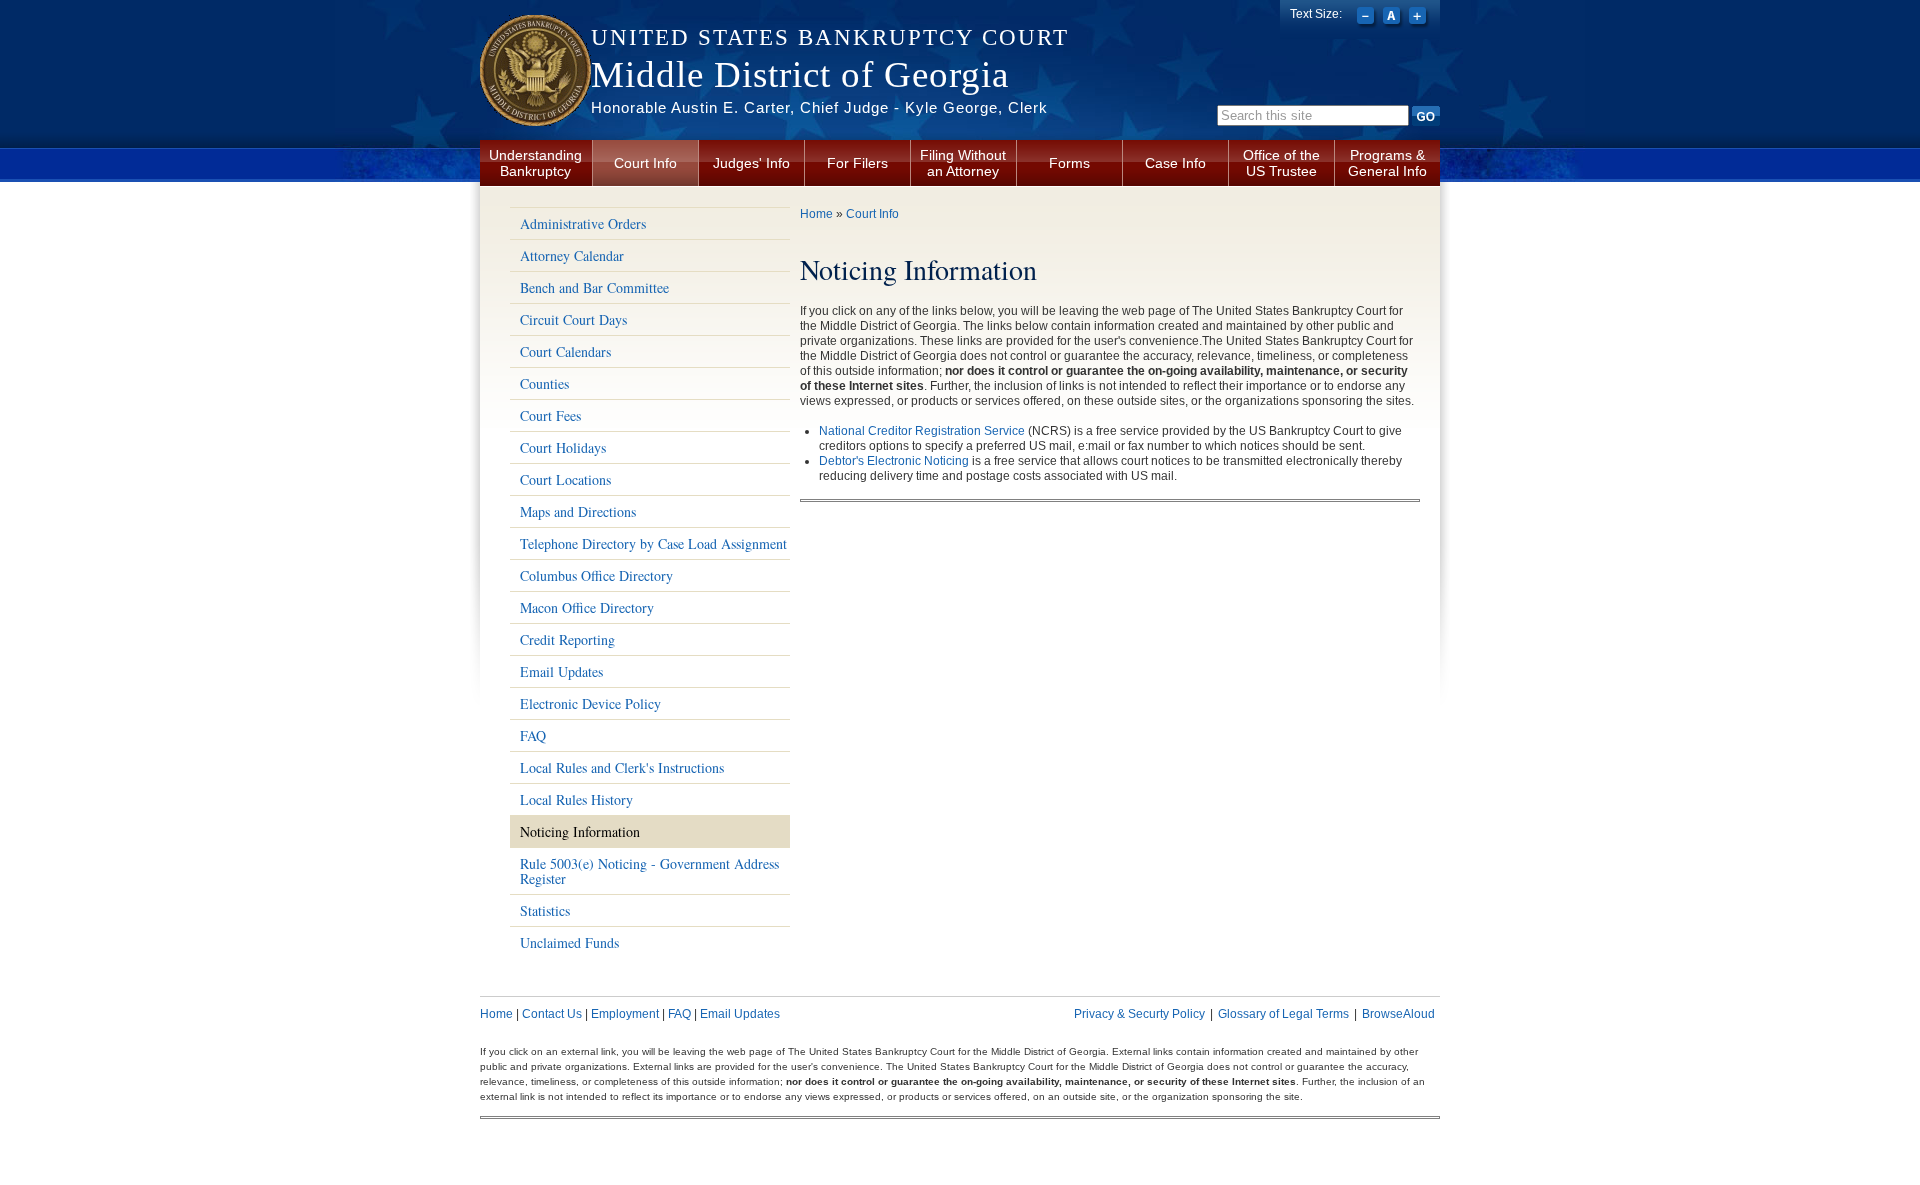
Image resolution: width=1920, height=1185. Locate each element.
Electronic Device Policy (590, 703)
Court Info (645, 163)
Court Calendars (565, 351)
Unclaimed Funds (569, 942)
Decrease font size (1367, 18)
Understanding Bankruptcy (535, 163)
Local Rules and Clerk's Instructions (622, 767)
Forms (1069, 163)
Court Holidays (563, 447)
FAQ (533, 735)
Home (816, 214)
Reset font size (1393, 18)
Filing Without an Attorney (963, 163)
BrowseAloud (1398, 1014)
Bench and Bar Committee (594, 287)
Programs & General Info (1387, 163)
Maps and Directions (578, 511)
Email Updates (561, 671)
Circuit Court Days (573, 319)
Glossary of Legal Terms (1283, 1014)
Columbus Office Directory (596, 575)
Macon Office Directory (587, 607)
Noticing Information (580, 831)
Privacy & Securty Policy (1139, 1014)
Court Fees (550, 415)
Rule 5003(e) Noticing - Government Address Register (649, 871)
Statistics (545, 910)
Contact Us (552, 1014)
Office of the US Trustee (1281, 163)
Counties (544, 383)
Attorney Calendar (572, 255)
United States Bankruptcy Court (830, 37)
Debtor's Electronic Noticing (894, 461)
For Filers (857, 163)
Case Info (1175, 163)
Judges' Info (751, 163)
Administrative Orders (583, 223)
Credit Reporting (567, 639)
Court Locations (565, 479)
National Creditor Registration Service (922, 431)
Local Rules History (576, 799)
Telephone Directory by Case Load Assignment (653, 543)
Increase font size (1419, 18)
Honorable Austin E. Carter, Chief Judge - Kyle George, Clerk (819, 107)
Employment (625, 1014)
